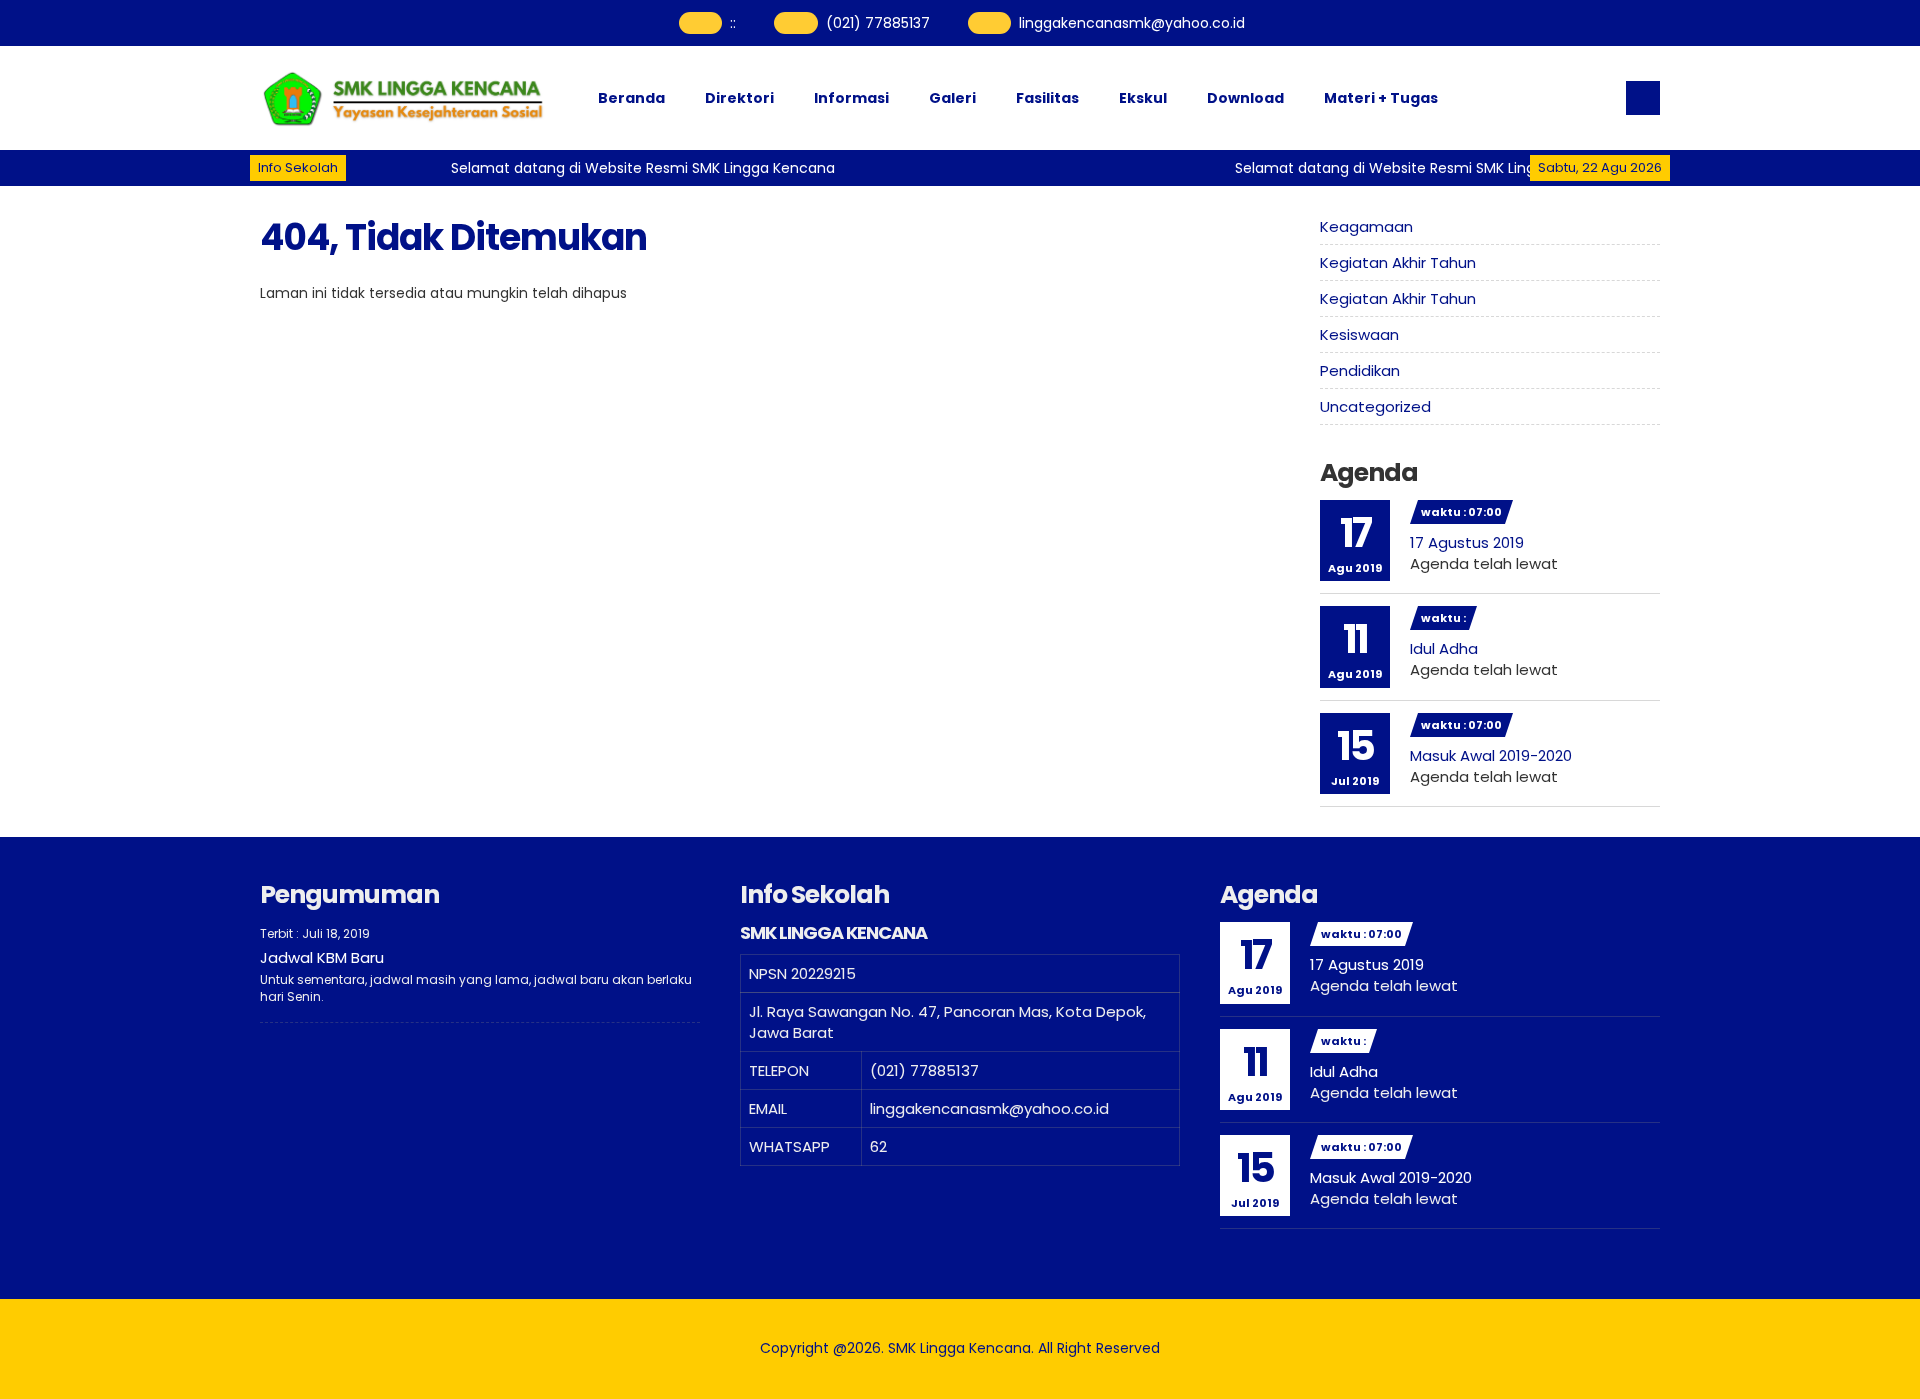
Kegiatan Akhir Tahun (1398, 262)
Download (1245, 98)
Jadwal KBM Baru (322, 957)
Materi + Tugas (1381, 98)
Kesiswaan (1359, 334)
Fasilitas (1047, 98)
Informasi (851, 98)
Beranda (631, 98)
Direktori (739, 98)
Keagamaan (1366, 226)
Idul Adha (1444, 648)
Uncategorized (1375, 406)
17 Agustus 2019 (1467, 542)
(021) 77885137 (878, 23)
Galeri (952, 98)
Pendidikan (1360, 370)
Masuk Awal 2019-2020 (1491, 755)
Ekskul (1143, 98)
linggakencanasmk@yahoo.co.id (1132, 23)
